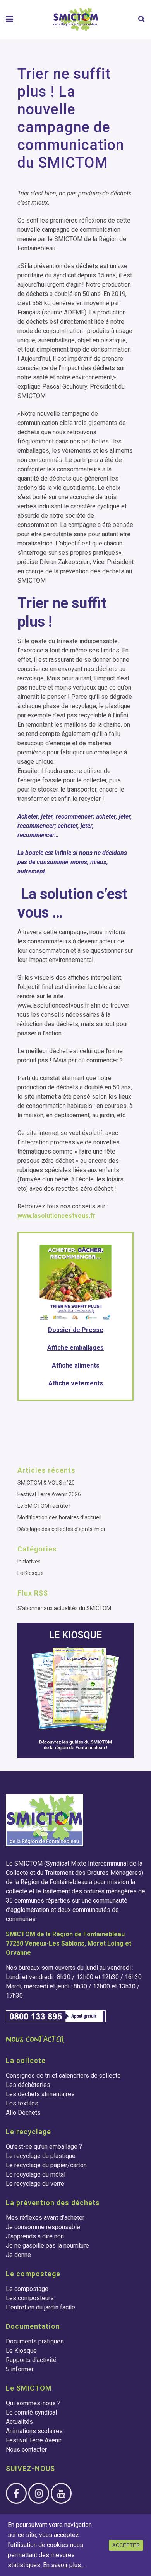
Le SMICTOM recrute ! (44, 1506)
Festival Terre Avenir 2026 (49, 1494)
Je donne (18, 2255)
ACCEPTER (126, 2545)
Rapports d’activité (31, 2360)
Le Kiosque (31, 1573)
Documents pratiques (35, 2341)
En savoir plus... (64, 2565)
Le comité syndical (31, 2412)
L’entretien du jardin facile (40, 2307)
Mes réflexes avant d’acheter (45, 2218)
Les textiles (22, 2103)
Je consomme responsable (43, 2227)
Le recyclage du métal (36, 2174)
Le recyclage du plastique (41, 2156)
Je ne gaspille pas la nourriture (47, 2246)
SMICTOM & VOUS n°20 (46, 1483)
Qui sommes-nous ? (33, 2403)
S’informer (20, 2369)
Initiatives (29, 1562)
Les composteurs (30, 2298)
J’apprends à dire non (35, 2236)
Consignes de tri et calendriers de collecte (63, 2076)
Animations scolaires (34, 2431)
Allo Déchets (23, 2113)
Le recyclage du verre (35, 2184)
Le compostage (27, 2289)
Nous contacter (26, 2449)
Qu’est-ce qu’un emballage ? (44, 2147)
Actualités (19, 2422)
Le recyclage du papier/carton (46, 2165)
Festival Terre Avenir (34, 2440)
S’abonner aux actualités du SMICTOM (64, 1608)
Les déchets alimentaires (40, 2094)
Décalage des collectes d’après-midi (61, 1529)
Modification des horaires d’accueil (59, 1517)
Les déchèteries (28, 2085)
